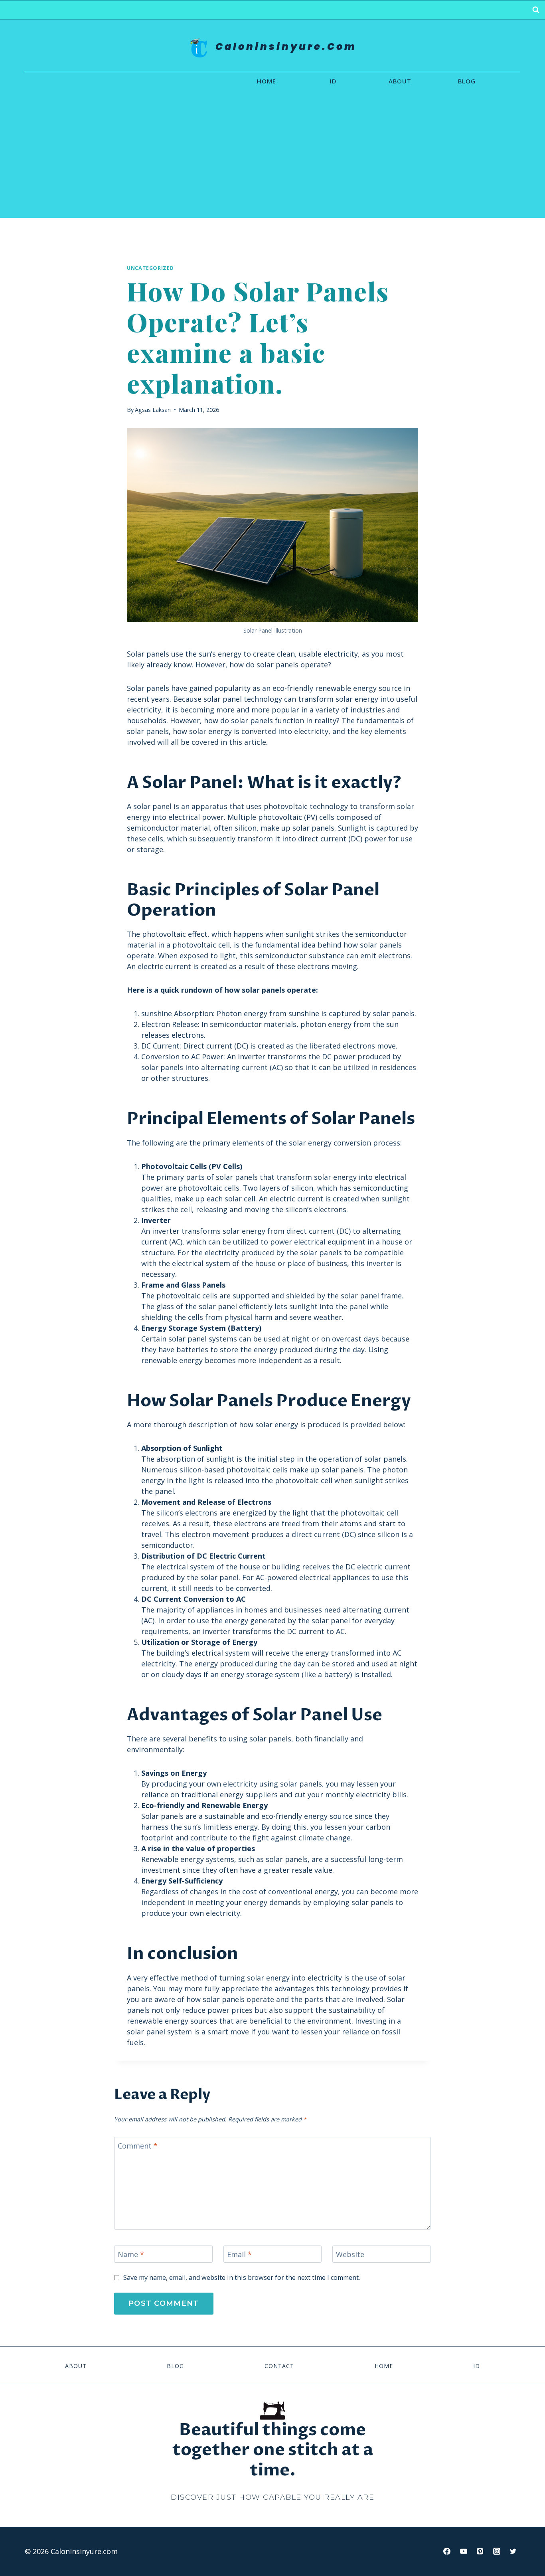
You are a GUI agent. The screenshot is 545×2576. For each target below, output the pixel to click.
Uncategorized (150, 268)
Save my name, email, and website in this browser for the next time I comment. (242, 2278)
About (400, 81)
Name (131, 2254)
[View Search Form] (536, 10)
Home (267, 81)
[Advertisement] (272, 158)
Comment (138, 2146)
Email (239, 2254)
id (333, 81)
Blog (467, 81)
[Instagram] (497, 2551)
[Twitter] (513, 2551)
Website (350, 2254)
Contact (279, 2366)
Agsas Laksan (153, 410)
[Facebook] (447, 2551)
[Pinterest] (480, 2551)
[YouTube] (464, 2551)
